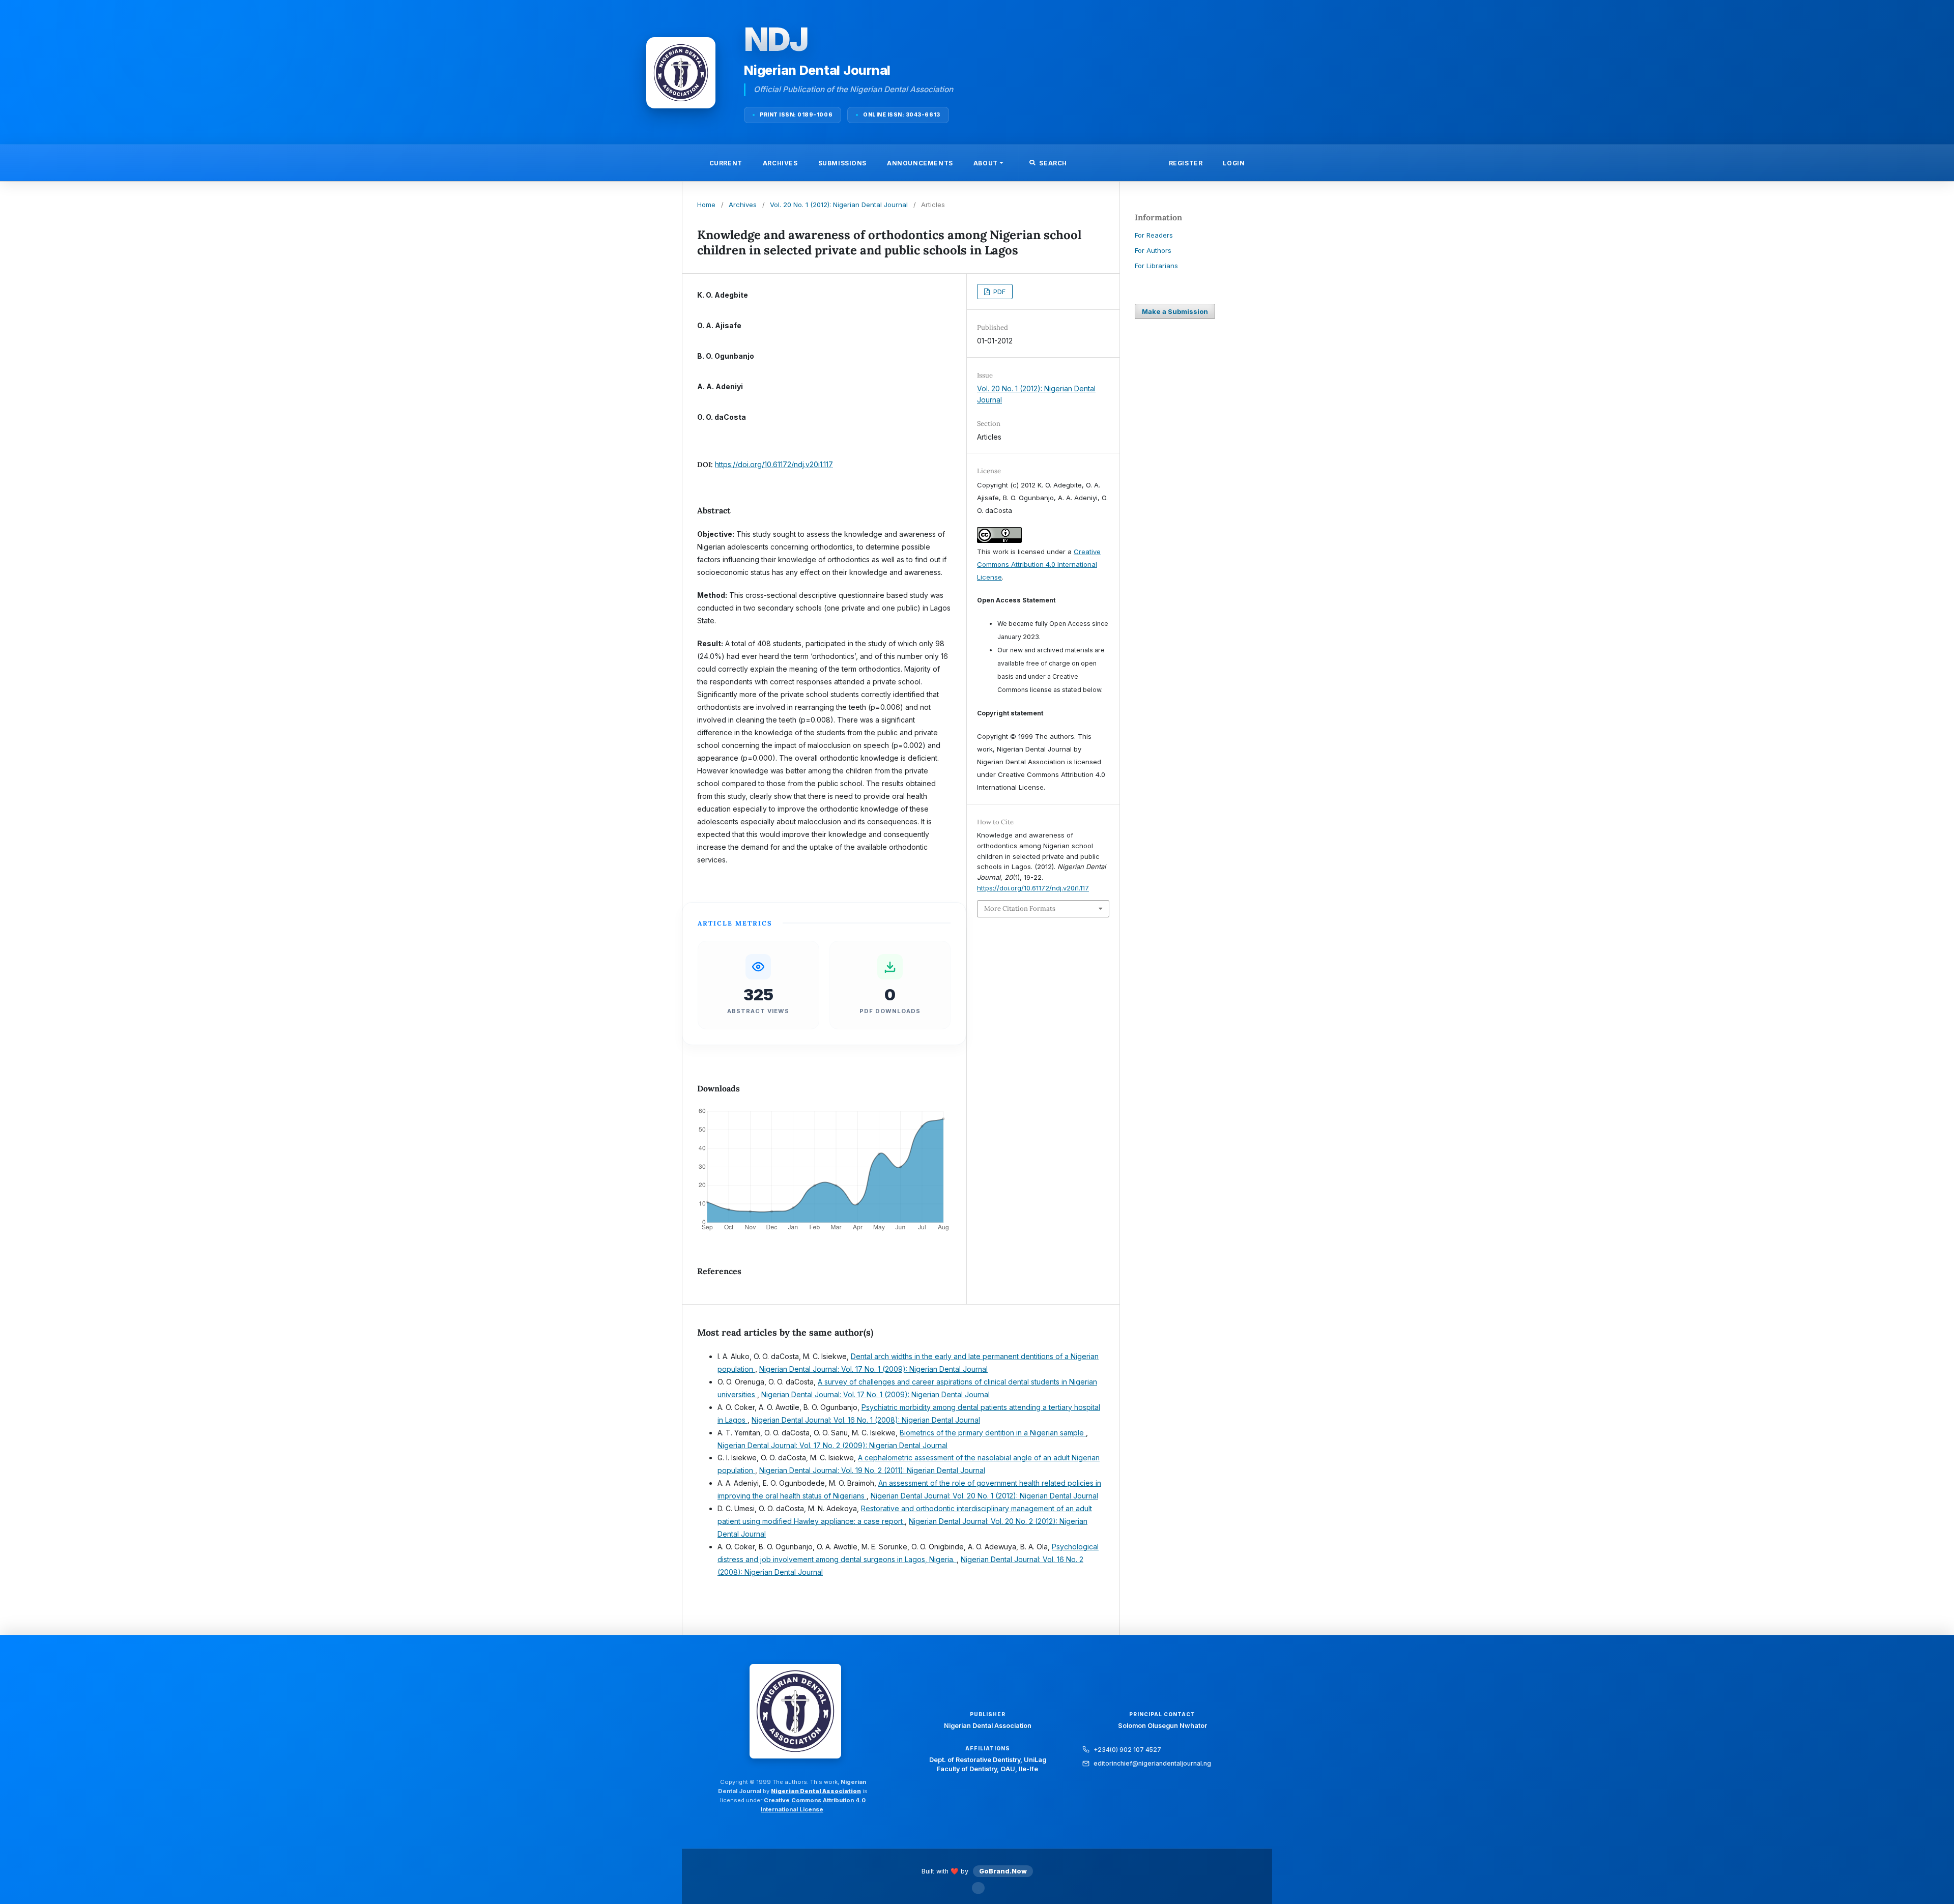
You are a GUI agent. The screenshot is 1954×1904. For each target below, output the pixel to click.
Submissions (843, 163)
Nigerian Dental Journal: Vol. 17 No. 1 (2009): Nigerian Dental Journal (873, 1369)
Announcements (920, 163)
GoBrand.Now (1003, 1871)
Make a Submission (1175, 311)
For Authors (1153, 250)
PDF (998, 292)
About (986, 163)
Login (1234, 163)
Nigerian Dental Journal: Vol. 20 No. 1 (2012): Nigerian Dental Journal (984, 1496)
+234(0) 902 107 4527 (1127, 1750)
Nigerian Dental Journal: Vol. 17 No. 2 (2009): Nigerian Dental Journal (832, 1445)
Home (706, 205)
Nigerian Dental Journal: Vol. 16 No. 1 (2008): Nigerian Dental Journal (866, 1420)
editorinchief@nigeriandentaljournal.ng (1152, 1763)
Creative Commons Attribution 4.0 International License (1039, 564)
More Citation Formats (1020, 908)
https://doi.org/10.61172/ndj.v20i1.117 (774, 464)
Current (726, 163)
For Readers (1154, 235)
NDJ (776, 39)
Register (1186, 163)
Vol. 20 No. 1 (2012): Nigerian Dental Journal (839, 205)
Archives (780, 163)
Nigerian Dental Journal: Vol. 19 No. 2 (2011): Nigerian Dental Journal (872, 1470)
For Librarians (1156, 266)
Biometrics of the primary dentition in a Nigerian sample (993, 1433)
